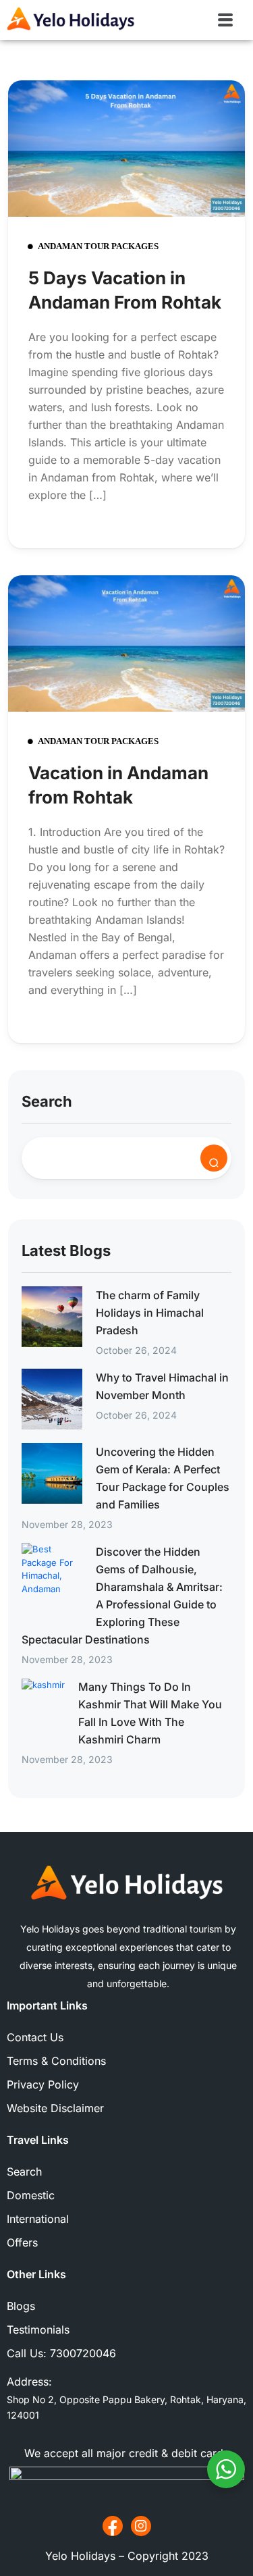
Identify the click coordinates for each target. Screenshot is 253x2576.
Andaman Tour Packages (98, 246)
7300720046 (83, 2353)
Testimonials (38, 2330)
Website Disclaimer (55, 2108)
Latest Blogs (66, 1251)
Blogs (21, 2306)
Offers (22, 2242)
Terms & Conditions (56, 2061)
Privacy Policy (43, 2084)
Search (47, 1101)
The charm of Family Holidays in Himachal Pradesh (150, 1313)
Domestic (31, 2195)
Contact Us (35, 2037)
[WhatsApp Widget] (226, 2469)
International (38, 2219)
